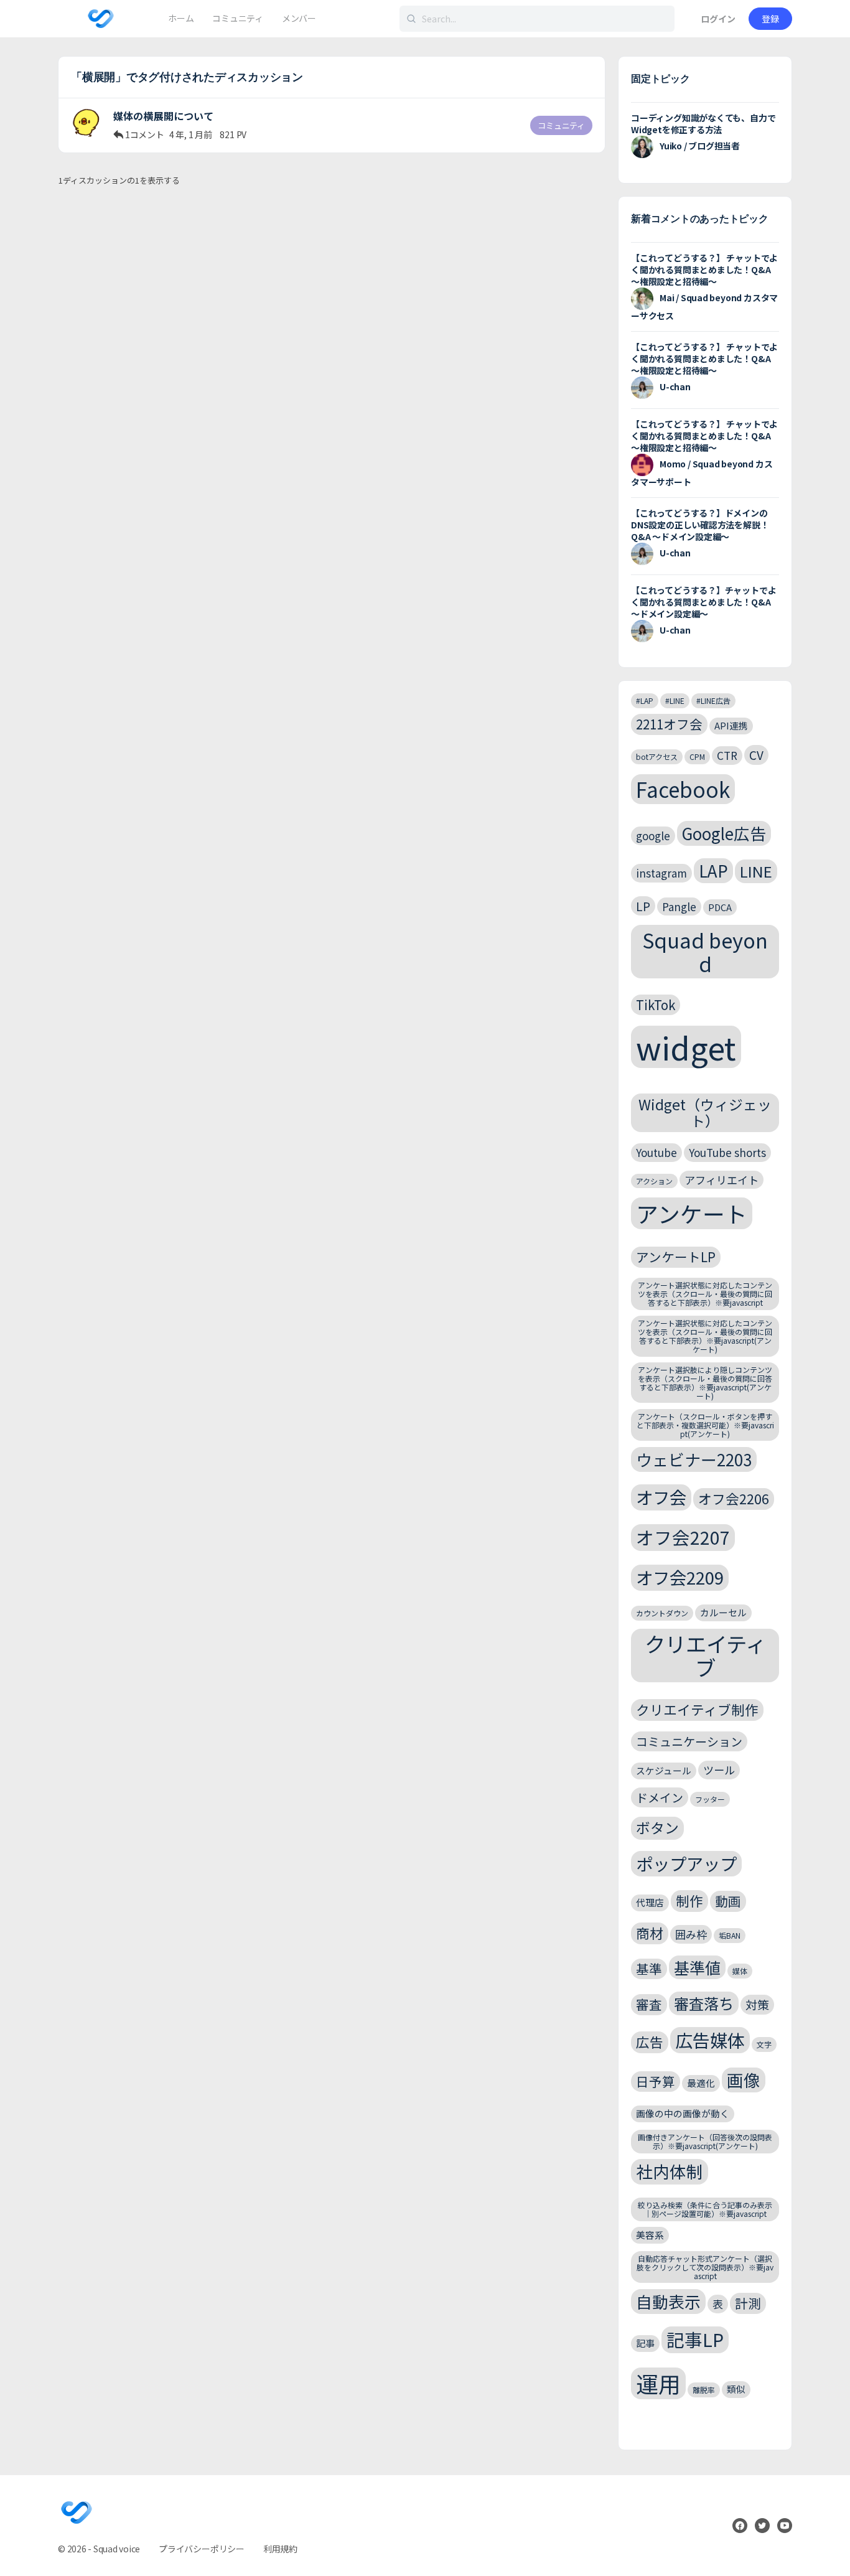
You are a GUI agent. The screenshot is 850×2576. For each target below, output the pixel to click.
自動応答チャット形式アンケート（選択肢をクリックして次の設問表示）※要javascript (705, 2267)
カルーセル (723, 1612)
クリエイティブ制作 (697, 1709)
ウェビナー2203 (694, 1459)
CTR (727, 755)
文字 (764, 2044)
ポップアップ (686, 1863)
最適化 (701, 2083)
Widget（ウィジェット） (705, 1112)
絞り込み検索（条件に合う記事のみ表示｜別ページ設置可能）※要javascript (705, 2209)
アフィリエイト (722, 1180)
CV (756, 755)
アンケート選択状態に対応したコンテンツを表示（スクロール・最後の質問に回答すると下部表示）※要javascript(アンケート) (705, 1336)
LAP (713, 870)
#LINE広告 (713, 700)
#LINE (675, 700)
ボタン (657, 1828)
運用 (658, 2383)
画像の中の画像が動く (683, 2113)
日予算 (656, 2081)
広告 (650, 2042)
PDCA (720, 907)
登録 (770, 19)
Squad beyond (705, 951)
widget (686, 1047)
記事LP (695, 2339)
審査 (649, 2004)
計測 (748, 2303)
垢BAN (730, 1935)
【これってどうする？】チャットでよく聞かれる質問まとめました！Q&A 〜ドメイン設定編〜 (703, 602)
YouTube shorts (727, 1152)
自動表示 (668, 2301)
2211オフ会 (669, 724)
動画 (728, 1901)
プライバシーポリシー (202, 2549)
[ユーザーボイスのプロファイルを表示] (86, 123)
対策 (757, 2004)
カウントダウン (662, 1613)
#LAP (645, 700)
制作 (689, 1900)
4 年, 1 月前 (191, 134)
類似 (736, 2389)
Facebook (683, 789)
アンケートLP (676, 1257)
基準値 (697, 1967)
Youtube (656, 1152)
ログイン (718, 19)
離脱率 (704, 2390)
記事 (645, 2343)
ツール (719, 1770)
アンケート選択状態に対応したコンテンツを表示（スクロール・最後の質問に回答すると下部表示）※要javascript (705, 1294)
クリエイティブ (705, 1656)
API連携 (731, 725)
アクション (654, 1181)
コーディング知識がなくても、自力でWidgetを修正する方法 (703, 124)
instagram (661, 873)
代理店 (650, 1902)
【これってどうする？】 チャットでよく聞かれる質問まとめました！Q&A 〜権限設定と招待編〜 (704, 269)
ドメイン (660, 1797)
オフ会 (661, 1497)
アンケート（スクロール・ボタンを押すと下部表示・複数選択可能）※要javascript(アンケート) (705, 1425)
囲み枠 (691, 1934)
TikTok (656, 1005)
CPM (697, 756)
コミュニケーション (689, 1741)
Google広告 (724, 833)
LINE (756, 871)
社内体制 (670, 2171)
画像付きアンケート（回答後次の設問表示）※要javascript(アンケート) (705, 2141)
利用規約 (280, 2549)
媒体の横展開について (164, 116)
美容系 (650, 2235)
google (653, 836)
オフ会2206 (734, 1498)
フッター (710, 1799)
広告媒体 (710, 2040)
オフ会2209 (680, 1577)
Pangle (679, 906)
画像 (744, 2080)
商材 (650, 1933)
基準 (649, 1969)
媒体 (740, 1971)
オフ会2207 (683, 1537)
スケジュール (664, 1770)
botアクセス (657, 756)
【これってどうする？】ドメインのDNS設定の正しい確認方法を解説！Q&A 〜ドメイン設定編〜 (700, 525)
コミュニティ (561, 125)
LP (643, 906)
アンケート (692, 1213)
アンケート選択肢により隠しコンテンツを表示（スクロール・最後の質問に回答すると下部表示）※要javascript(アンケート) (705, 1382)
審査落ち (704, 2003)
